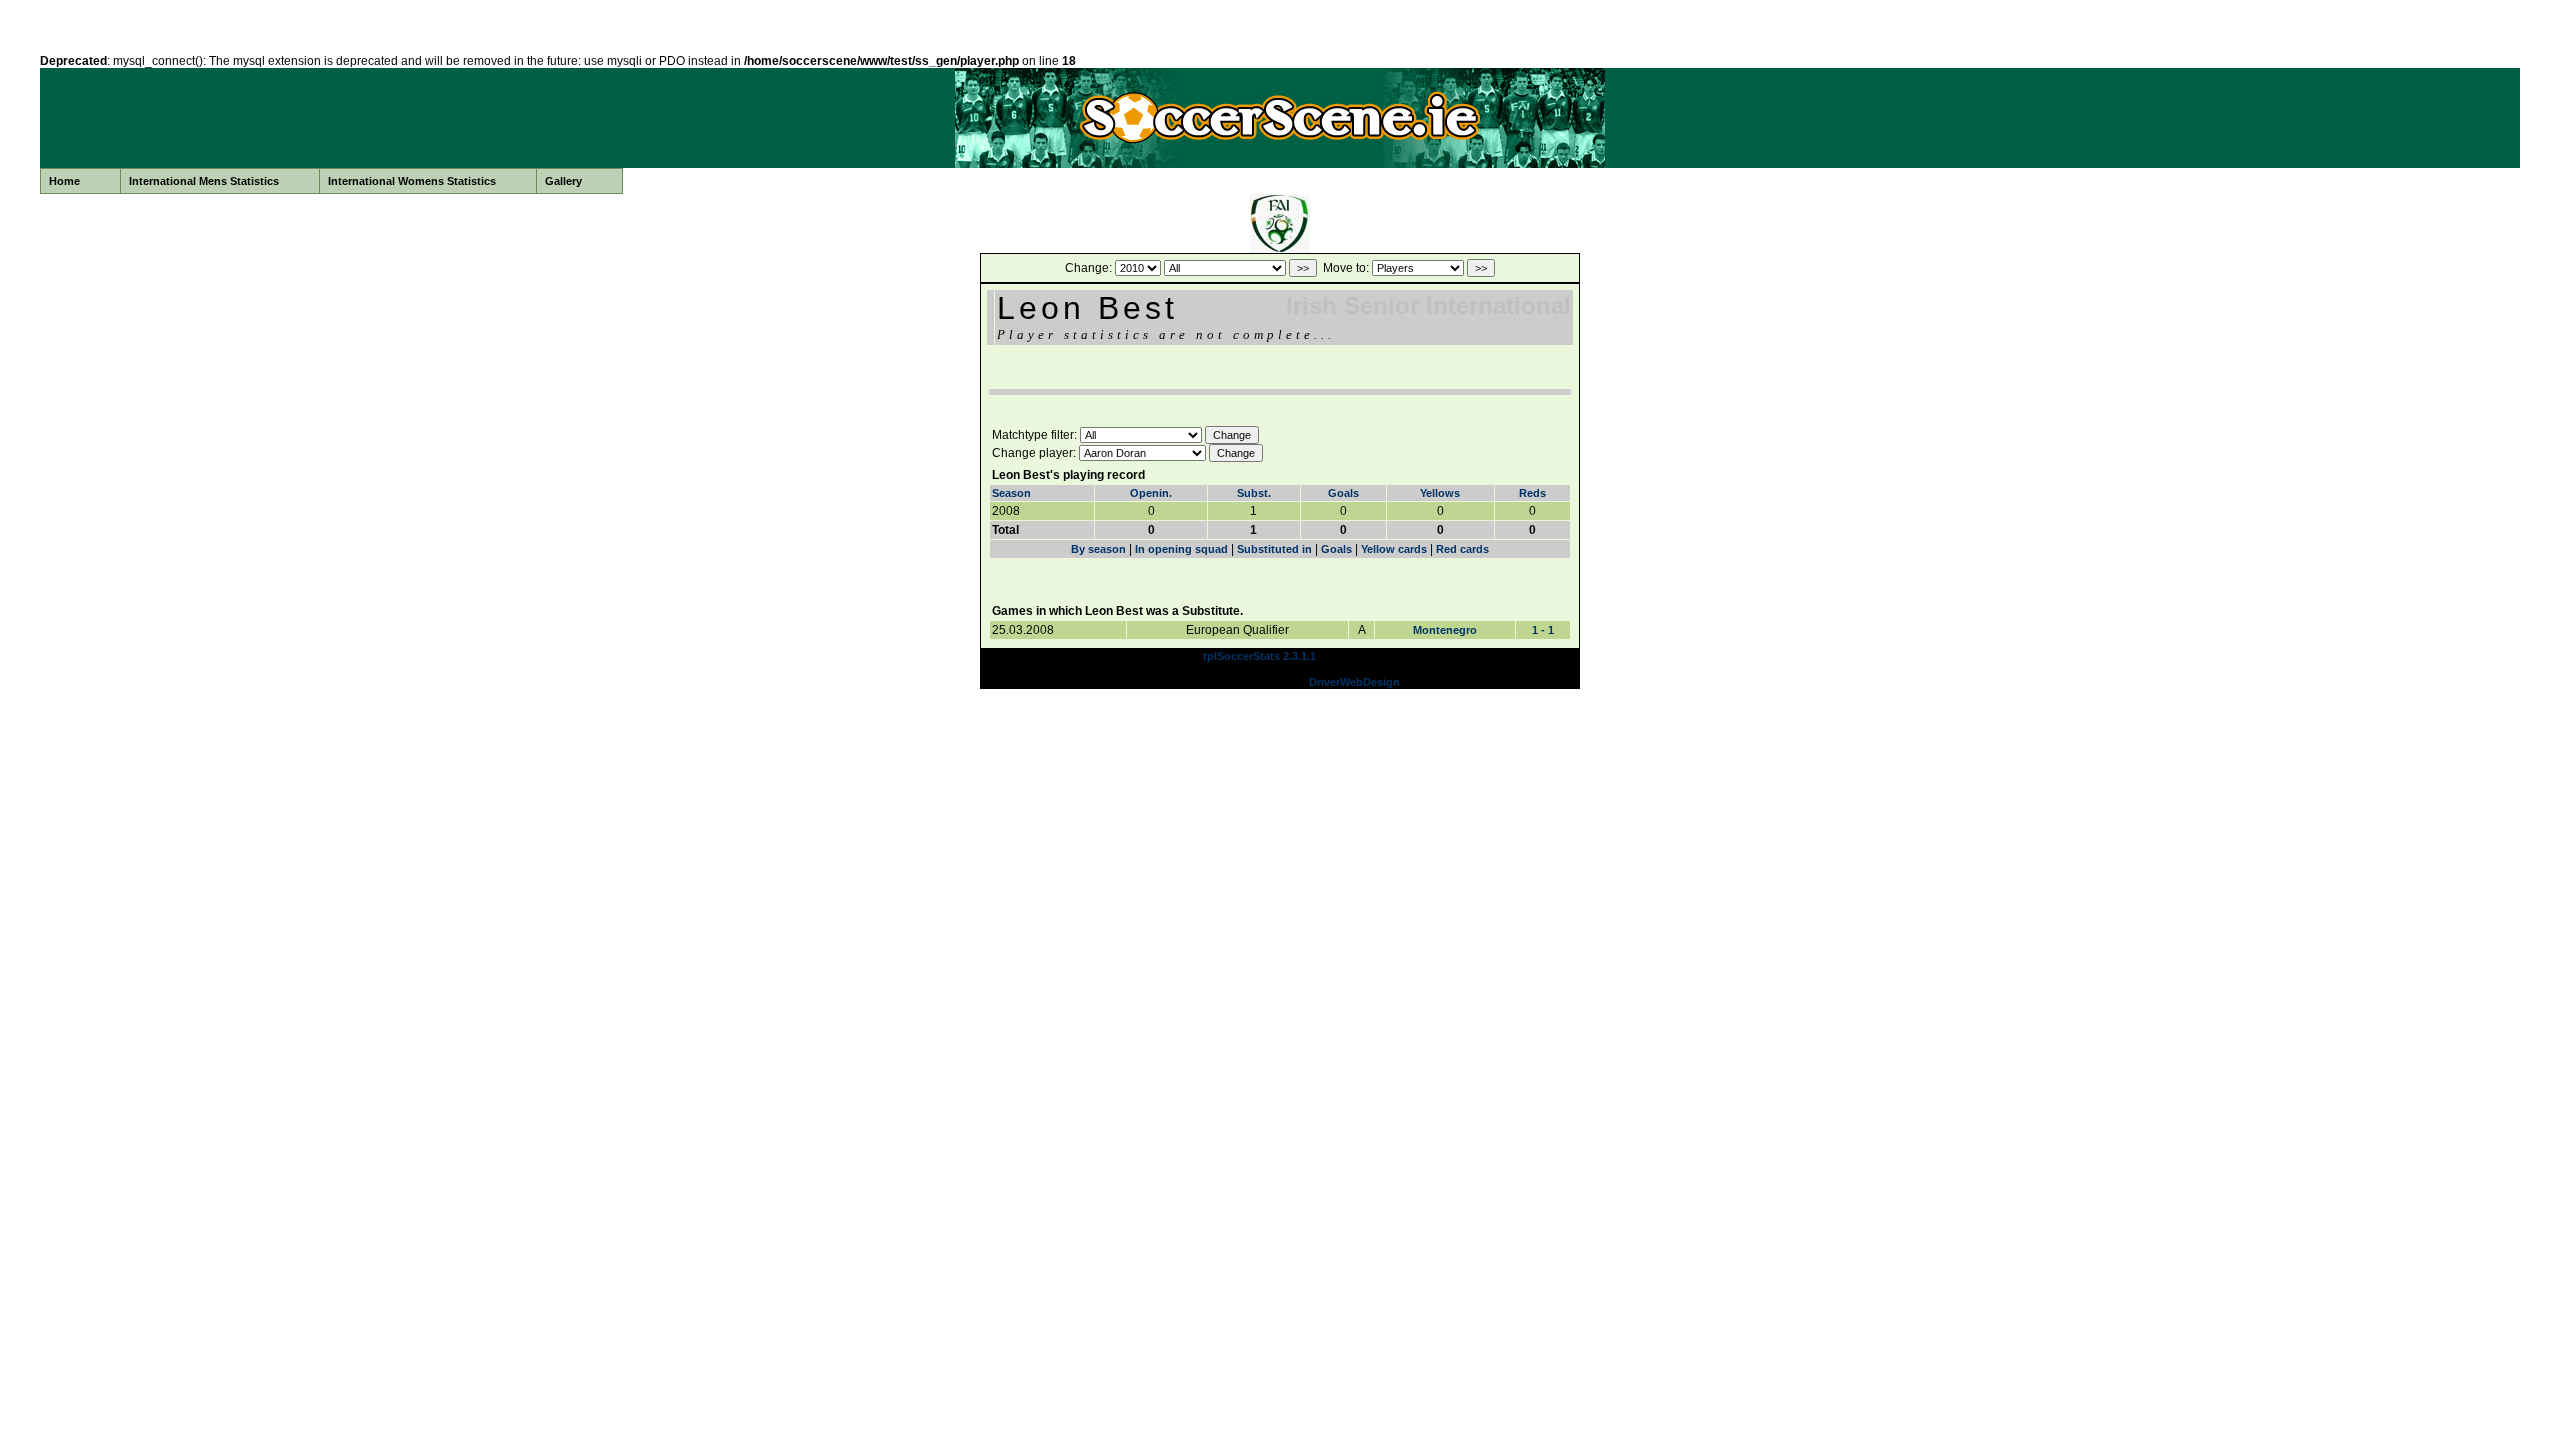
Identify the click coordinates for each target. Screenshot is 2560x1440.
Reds (1532, 493)
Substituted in (1274, 549)
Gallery (563, 181)
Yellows (1440, 493)
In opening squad (1181, 549)
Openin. (1151, 493)
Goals (1343, 493)
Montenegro (1445, 630)
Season (1011, 493)
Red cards (1462, 549)
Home (64, 181)
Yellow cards (1394, 549)
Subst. (1254, 493)
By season (1098, 549)
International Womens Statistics (412, 181)
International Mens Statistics (204, 181)
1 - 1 (1543, 630)
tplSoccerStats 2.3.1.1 (1259, 656)
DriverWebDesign (1354, 682)
